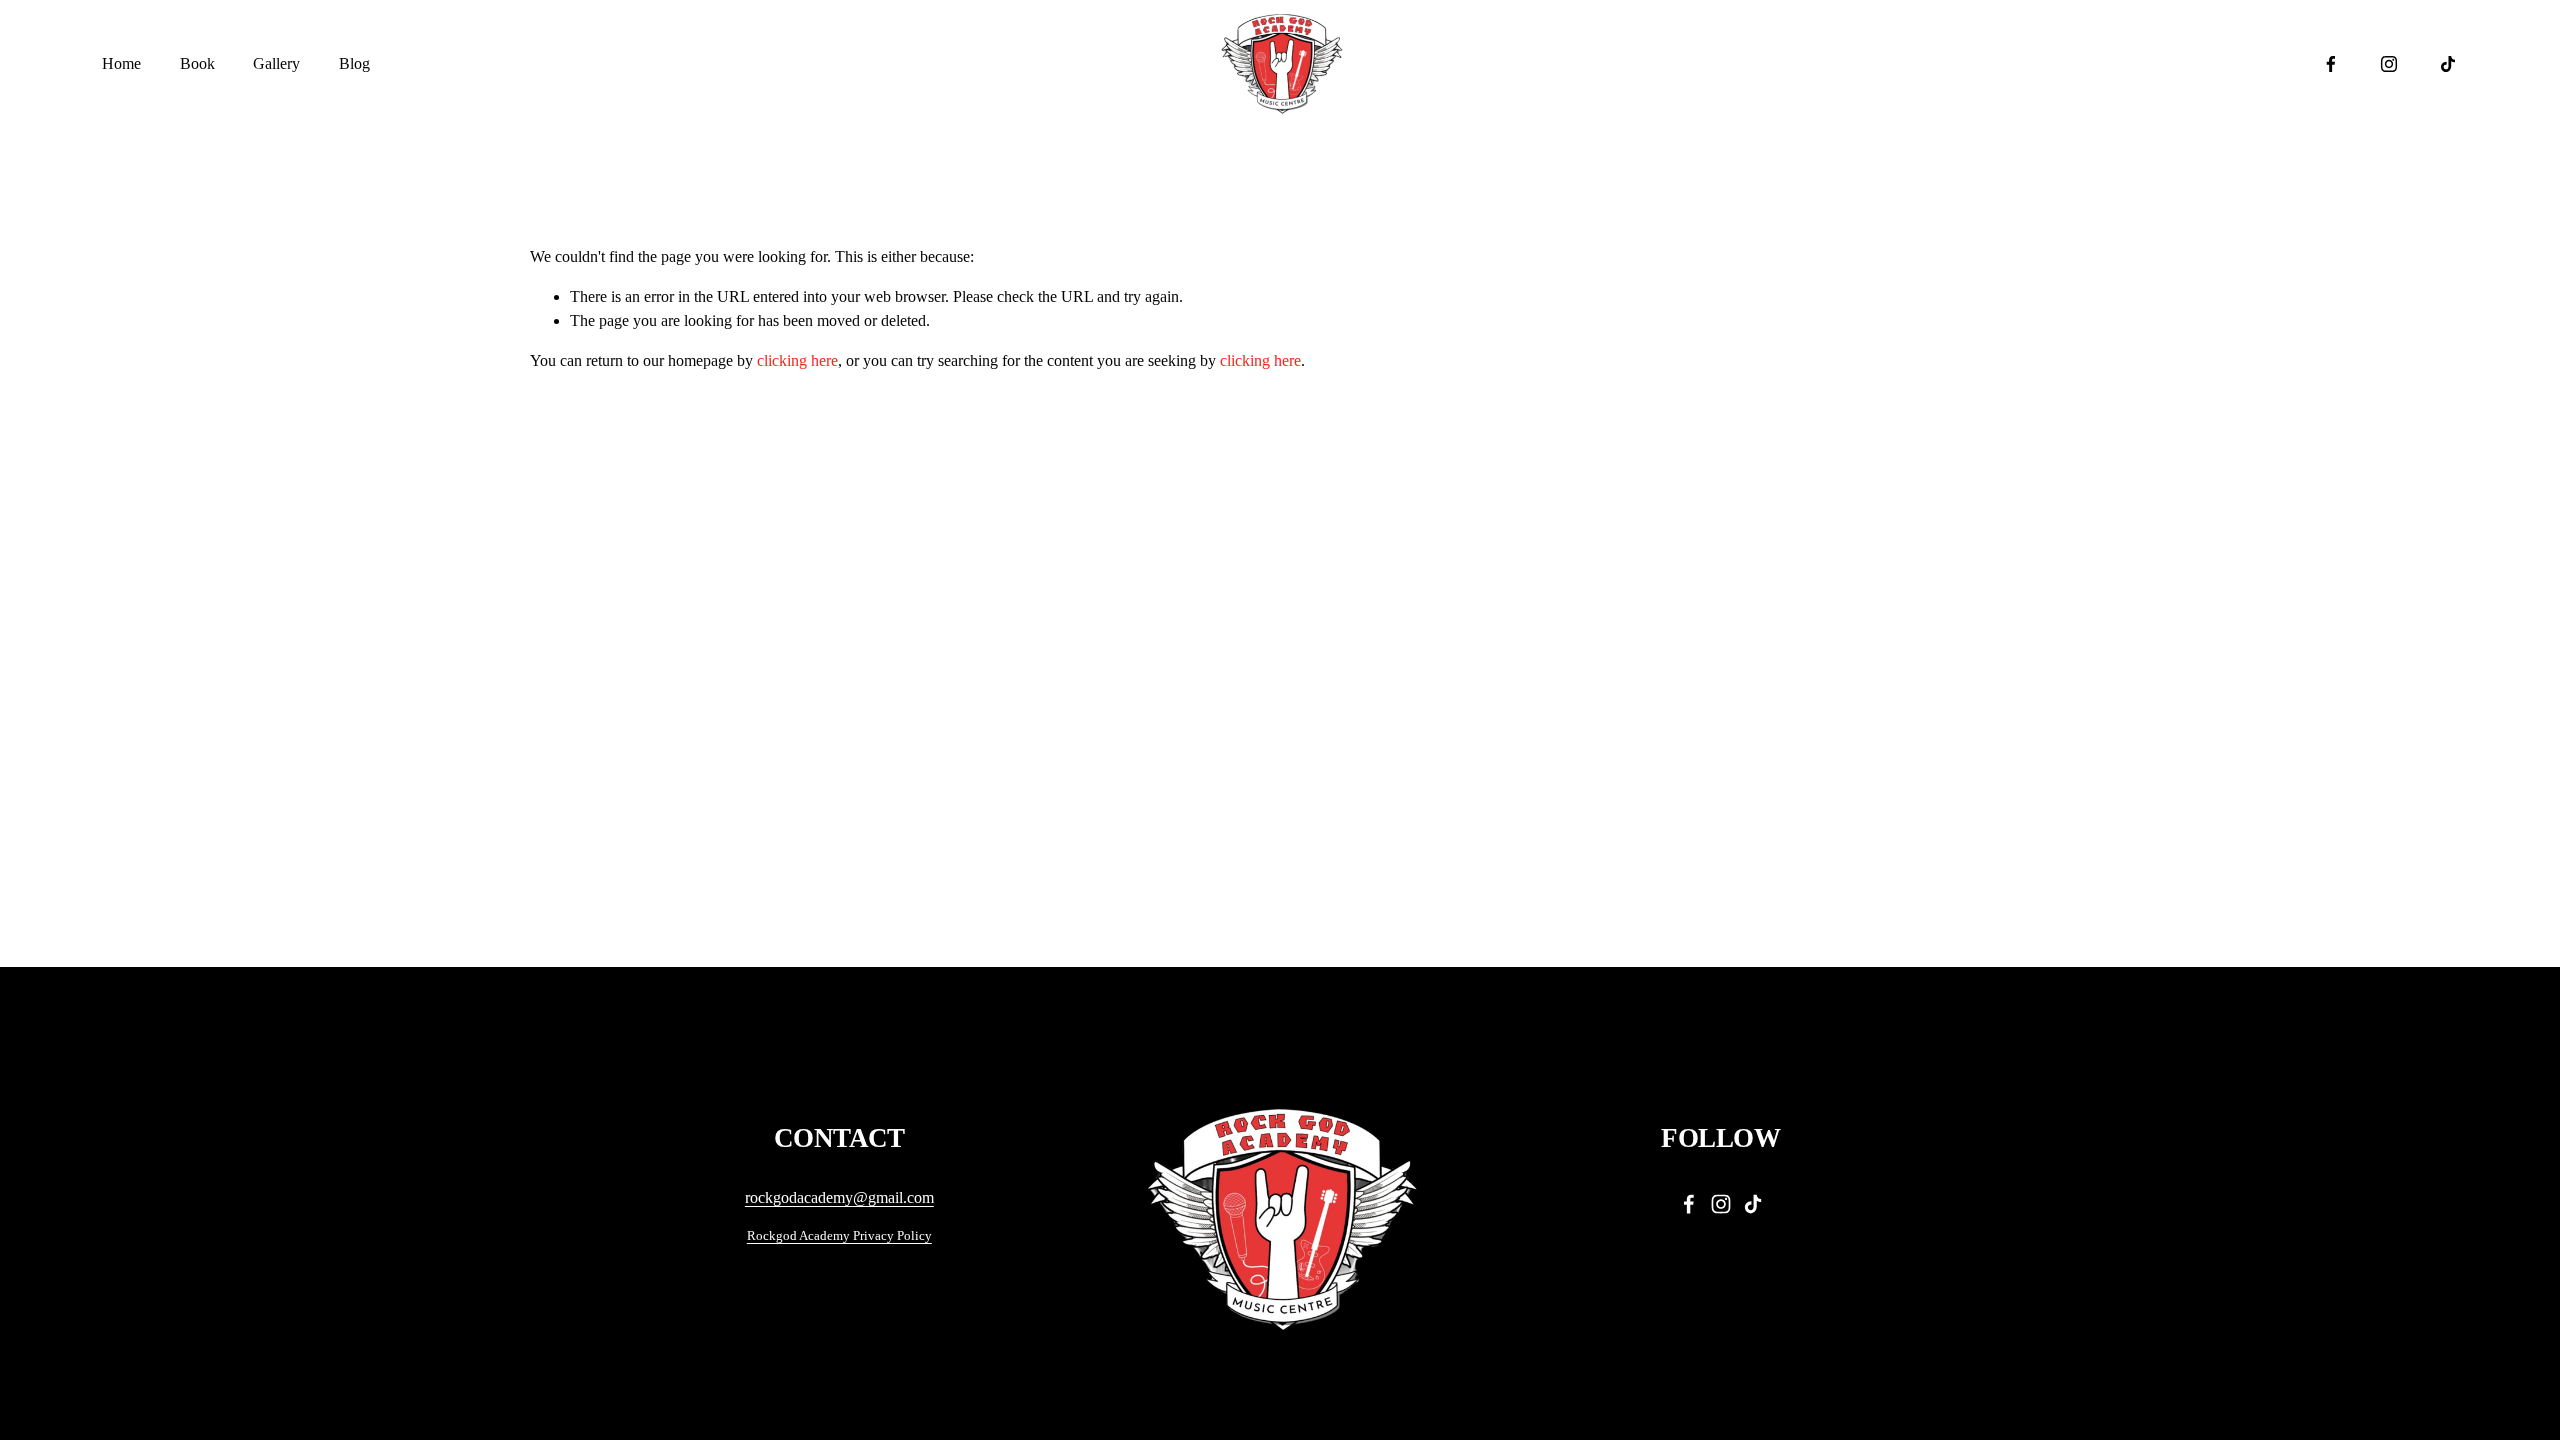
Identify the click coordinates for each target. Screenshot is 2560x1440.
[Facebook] (2331, 64)
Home (121, 63)
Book (197, 63)
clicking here (797, 360)
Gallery (276, 63)
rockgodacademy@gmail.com (839, 1197)
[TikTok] (2448, 64)
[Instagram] (2389, 64)
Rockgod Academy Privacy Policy (839, 1235)
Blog (354, 63)
